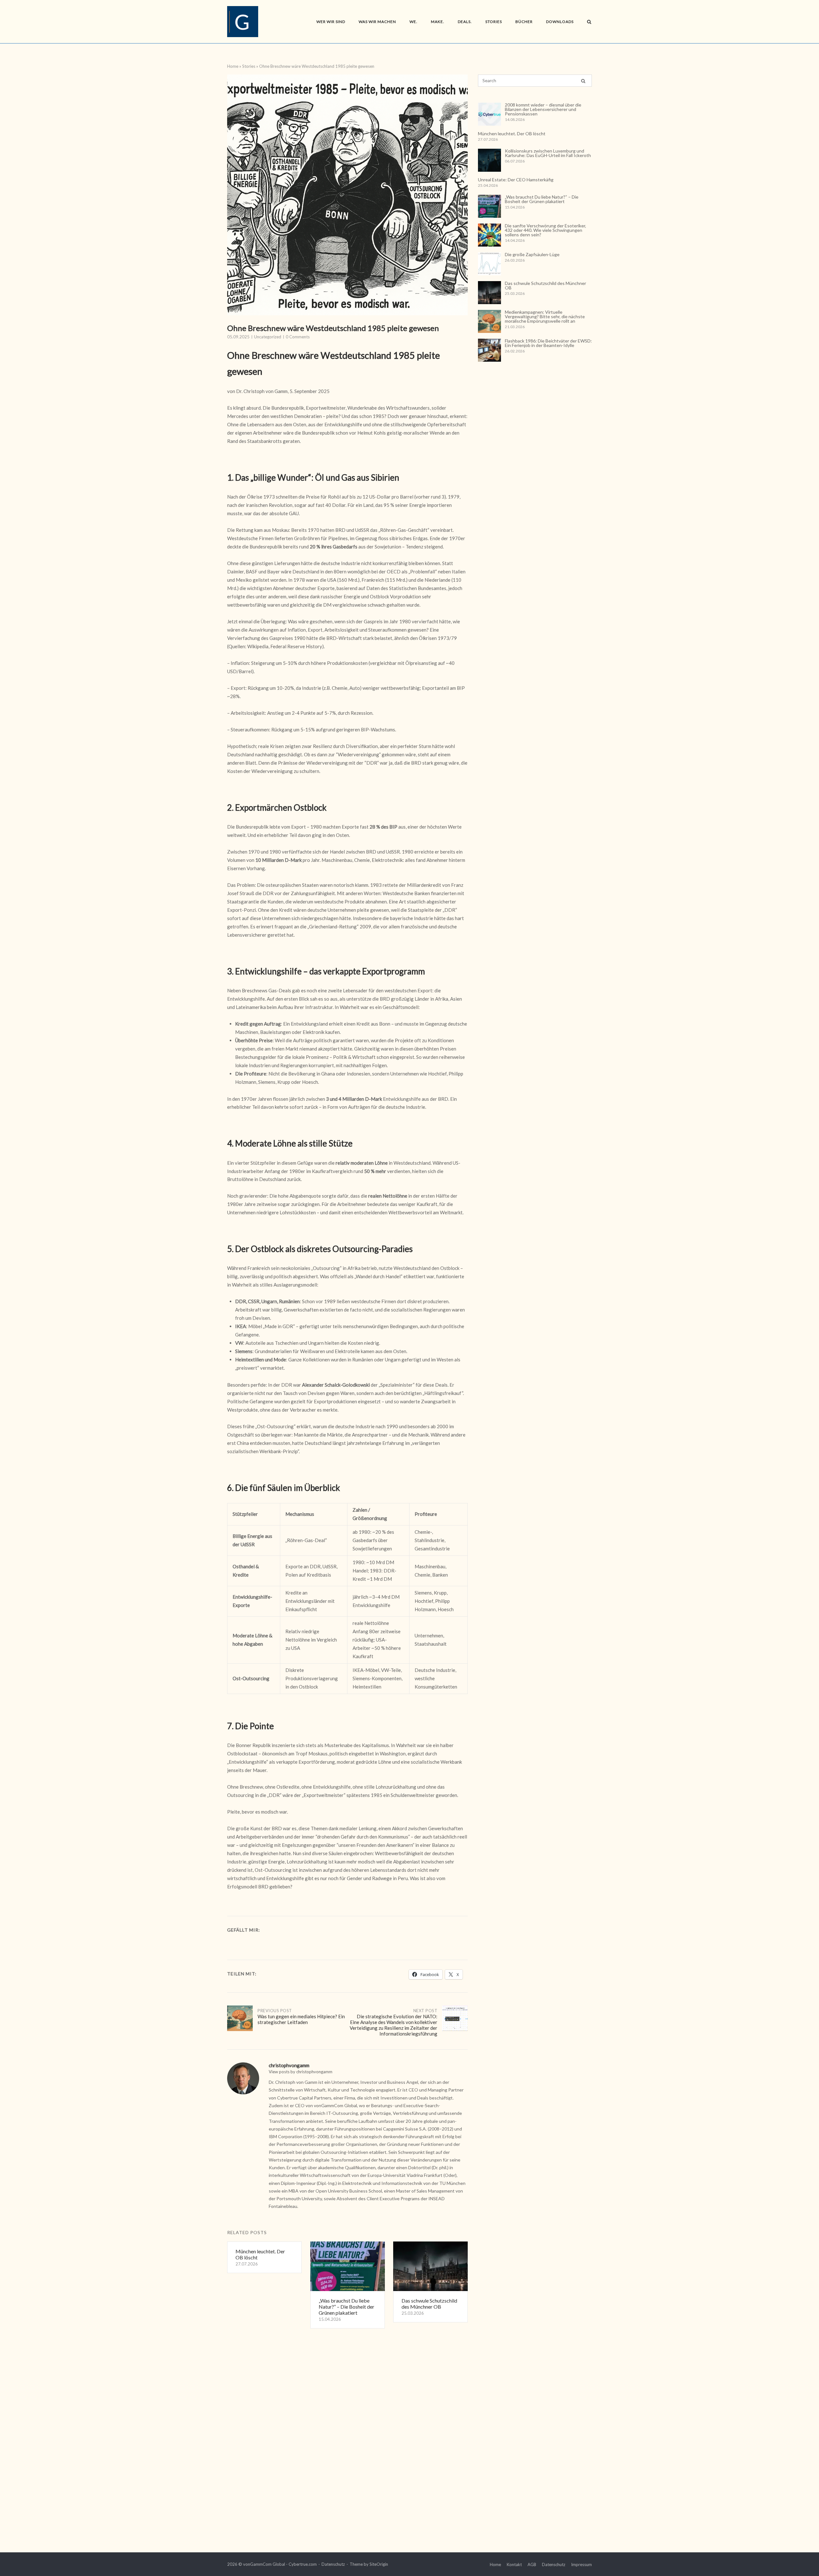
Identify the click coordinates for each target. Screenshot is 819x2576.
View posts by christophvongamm (301, 2072)
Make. (438, 22)
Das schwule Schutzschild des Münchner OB (545, 285)
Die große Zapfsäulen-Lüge (532, 254)
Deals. (465, 22)
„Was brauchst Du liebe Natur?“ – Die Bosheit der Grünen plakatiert (542, 199)
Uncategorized (268, 337)
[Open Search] (589, 22)
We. (413, 22)
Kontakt (514, 2564)
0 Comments (298, 337)
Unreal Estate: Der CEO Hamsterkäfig (516, 180)
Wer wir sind (331, 22)
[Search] (583, 81)
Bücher (524, 22)
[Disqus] (347, 2436)
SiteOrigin (379, 2564)
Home (233, 66)
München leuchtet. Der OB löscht (512, 134)
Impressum (581, 2564)
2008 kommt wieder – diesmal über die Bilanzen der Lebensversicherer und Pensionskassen (543, 109)
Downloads (560, 22)
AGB (532, 2564)
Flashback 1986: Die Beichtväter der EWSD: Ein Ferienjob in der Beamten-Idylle (548, 343)
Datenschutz (333, 2564)
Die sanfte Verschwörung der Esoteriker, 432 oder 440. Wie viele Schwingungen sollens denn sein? (545, 230)
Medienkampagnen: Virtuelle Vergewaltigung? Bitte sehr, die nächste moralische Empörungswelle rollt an (545, 316)
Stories (494, 22)
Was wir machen (377, 22)
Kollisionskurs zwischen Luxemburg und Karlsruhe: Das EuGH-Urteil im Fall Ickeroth (548, 153)
